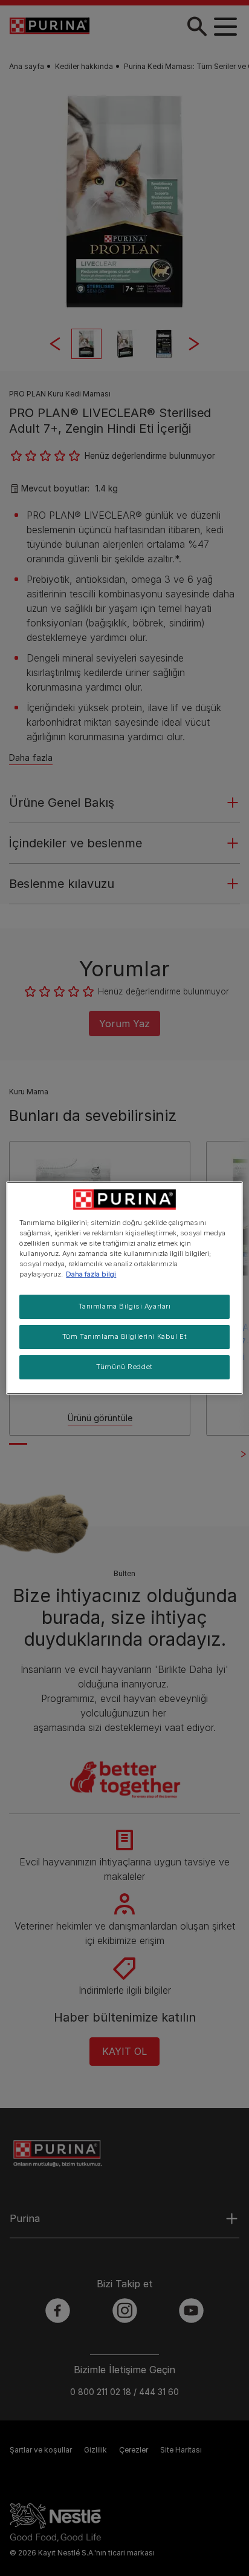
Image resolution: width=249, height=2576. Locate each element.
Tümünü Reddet (124, 1367)
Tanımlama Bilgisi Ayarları (125, 1306)
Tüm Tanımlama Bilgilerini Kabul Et (124, 1336)
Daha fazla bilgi (91, 1274)
